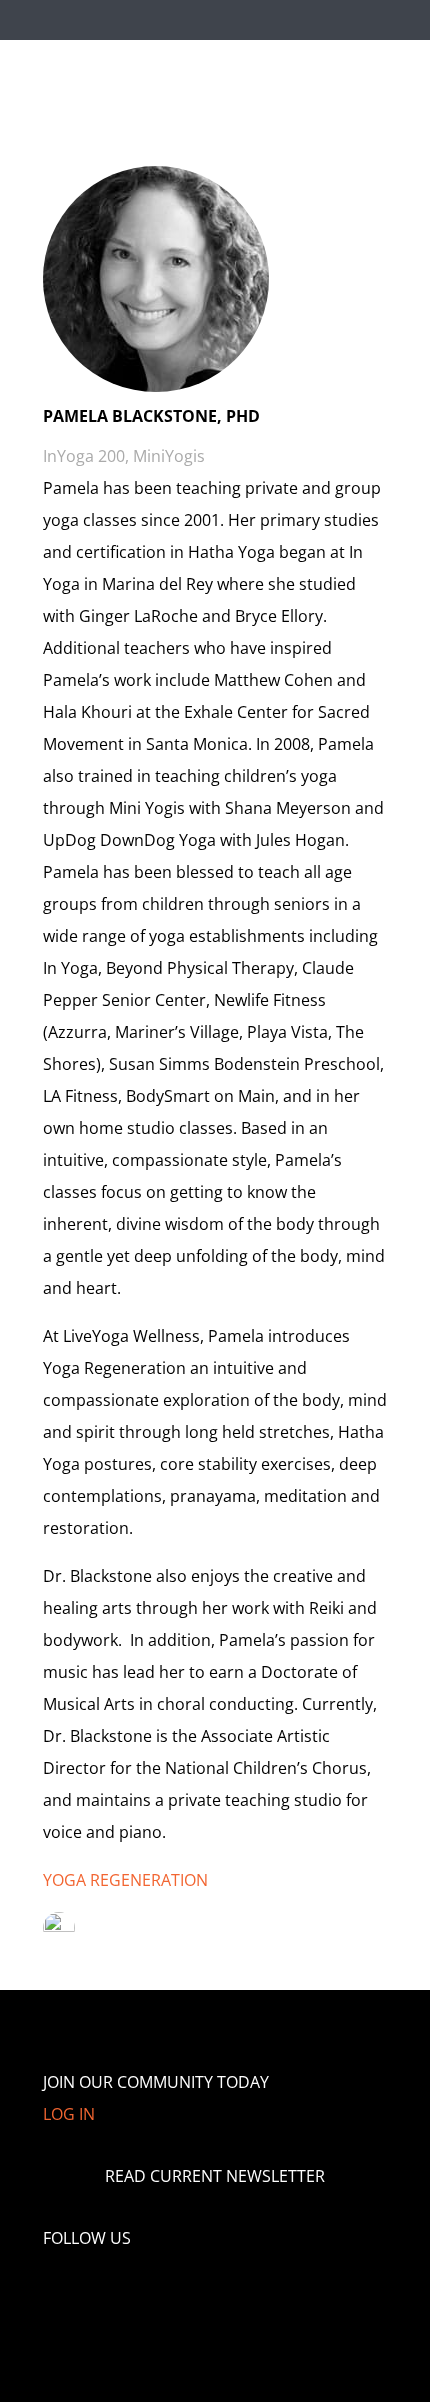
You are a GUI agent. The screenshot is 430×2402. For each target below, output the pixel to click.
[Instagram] (159, 2290)
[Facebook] (79, 2290)
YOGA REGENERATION (125, 1880)
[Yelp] (199, 2290)
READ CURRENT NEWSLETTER (215, 2176)
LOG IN (69, 2114)
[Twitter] (119, 2290)
